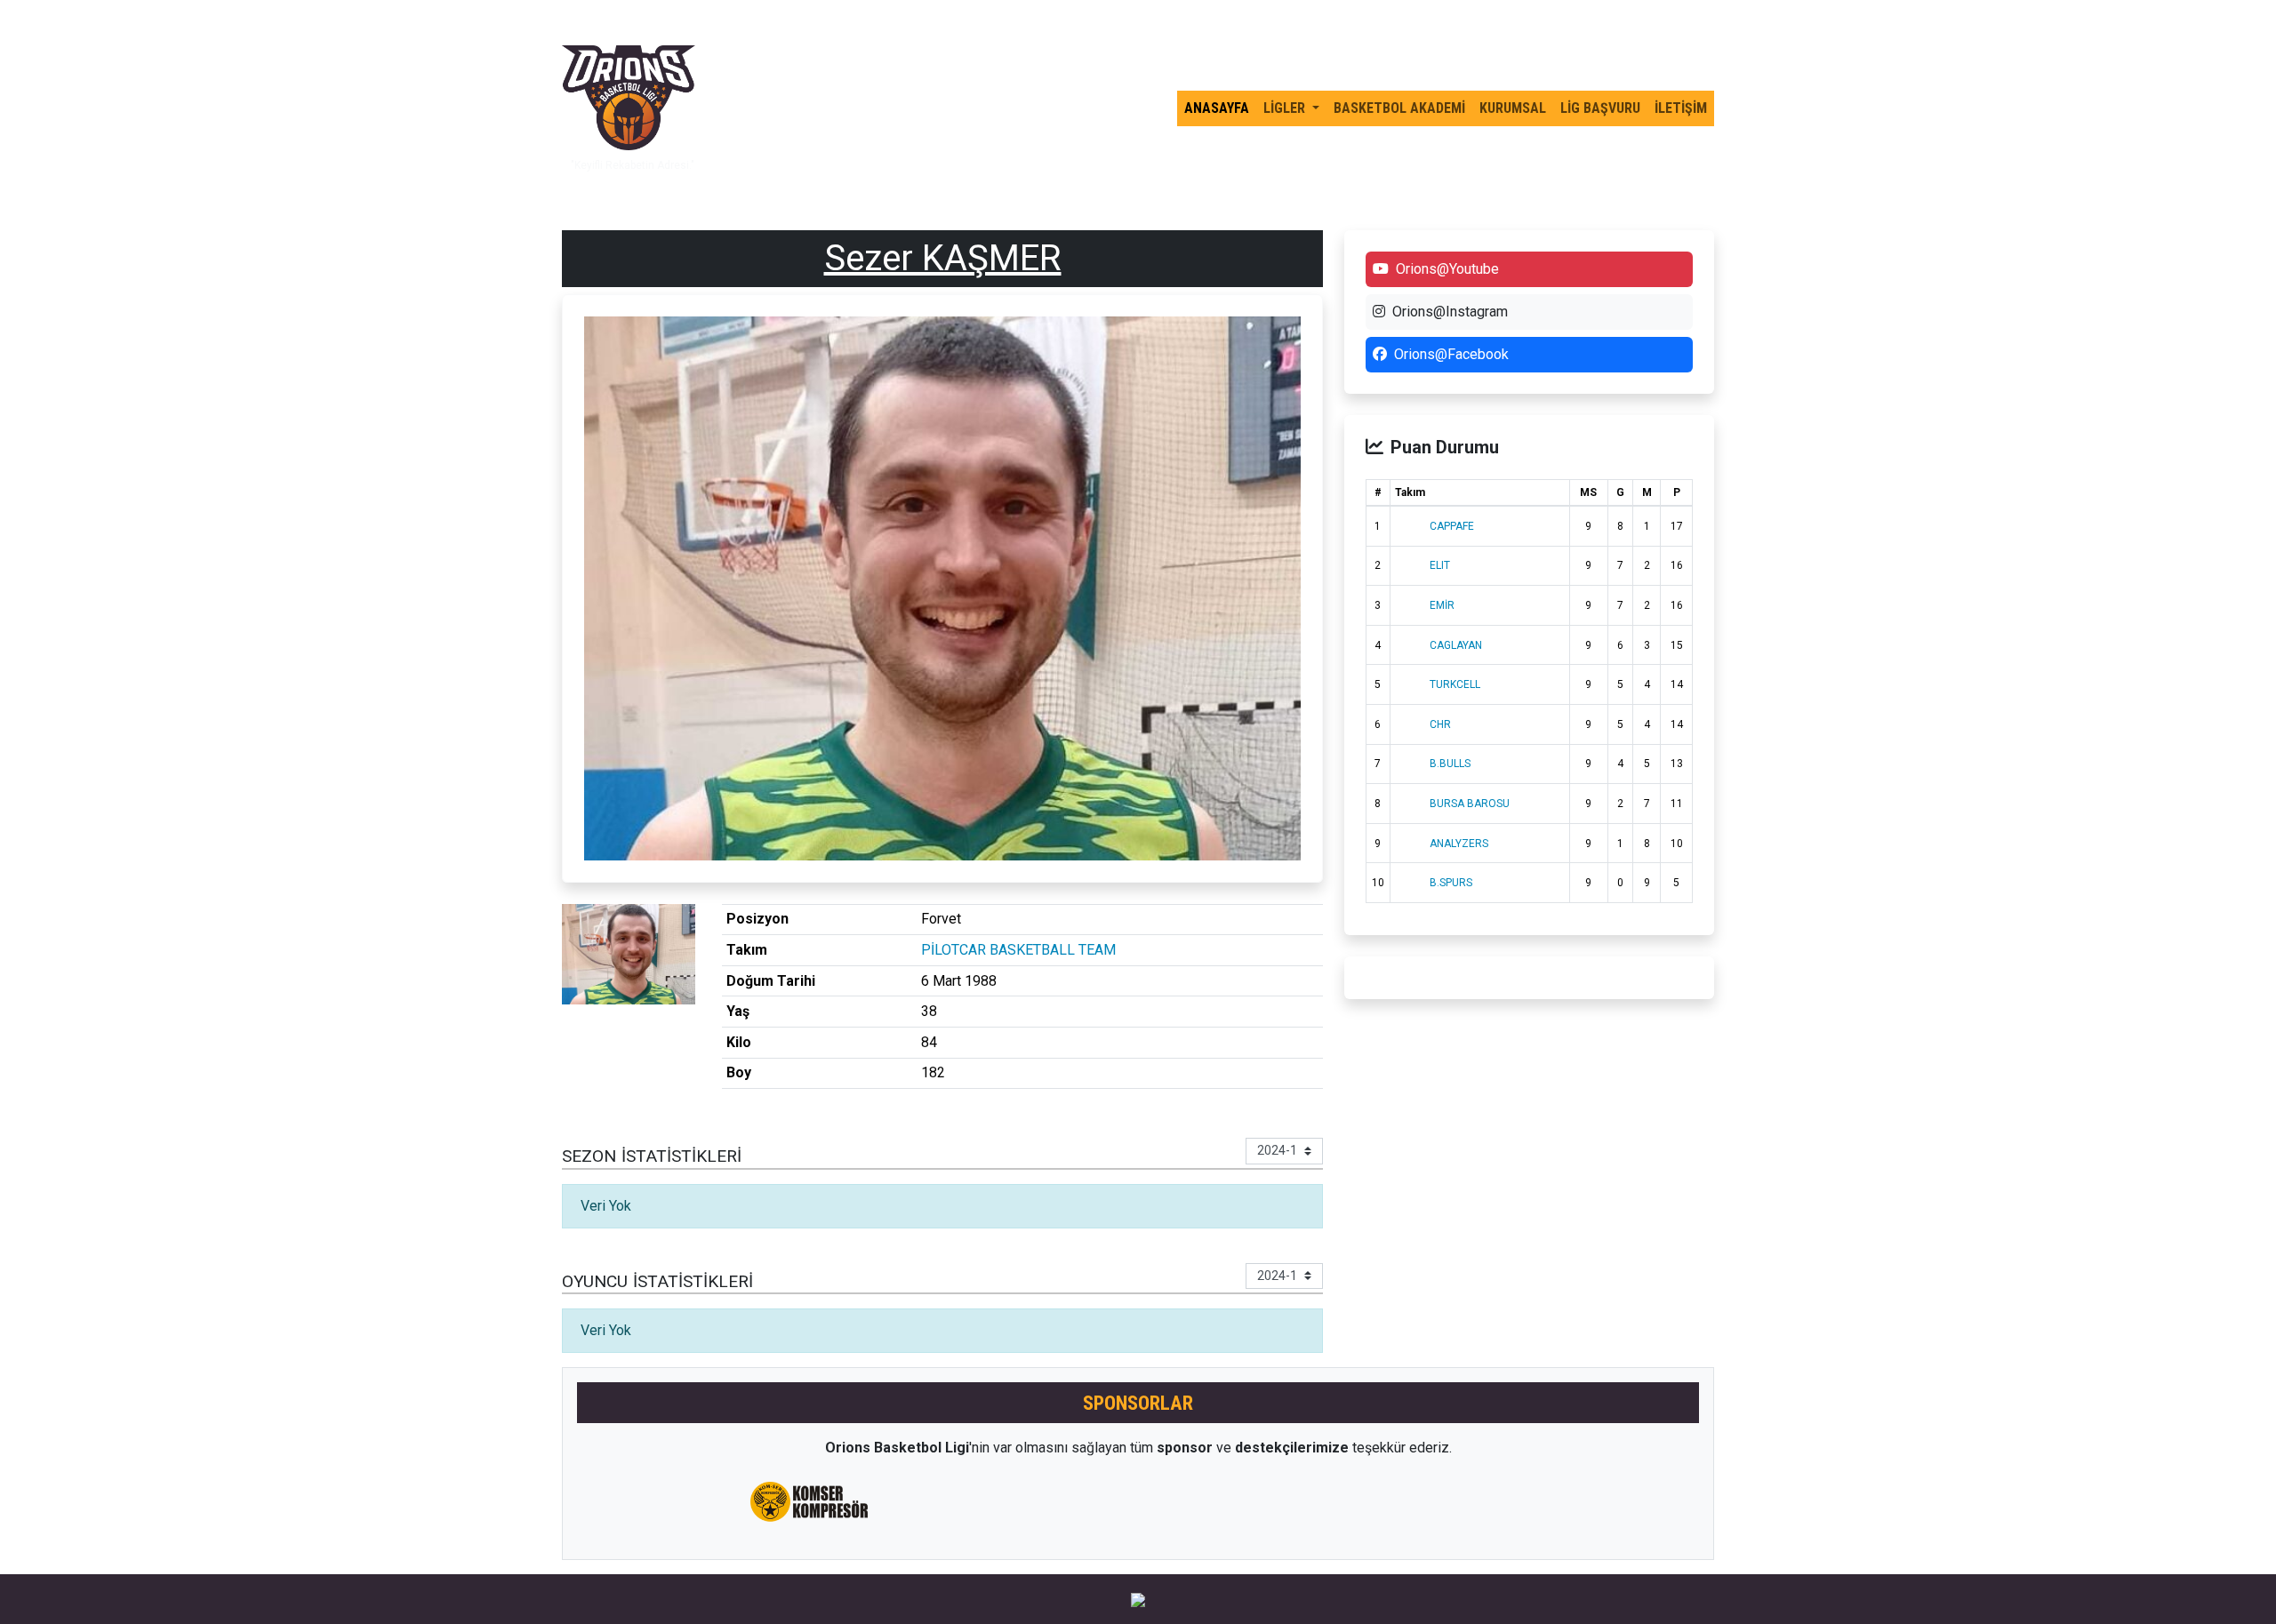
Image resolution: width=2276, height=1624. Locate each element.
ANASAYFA (1217, 108)
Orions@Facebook (1451, 354)
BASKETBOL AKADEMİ (1399, 108)
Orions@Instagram (1450, 312)
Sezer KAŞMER (943, 258)
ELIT (1440, 565)
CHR (1440, 724)
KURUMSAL (1513, 108)
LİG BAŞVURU (1600, 108)
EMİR (1442, 605)
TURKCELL (1455, 684)
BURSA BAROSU (1470, 804)
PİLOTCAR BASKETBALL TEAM (1018, 950)
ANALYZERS (1459, 844)
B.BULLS (1450, 764)
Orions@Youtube (1447, 269)
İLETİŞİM (1681, 108)
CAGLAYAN (1456, 645)
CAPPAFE (1452, 526)
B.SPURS (1451, 883)
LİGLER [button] (1286, 108)
